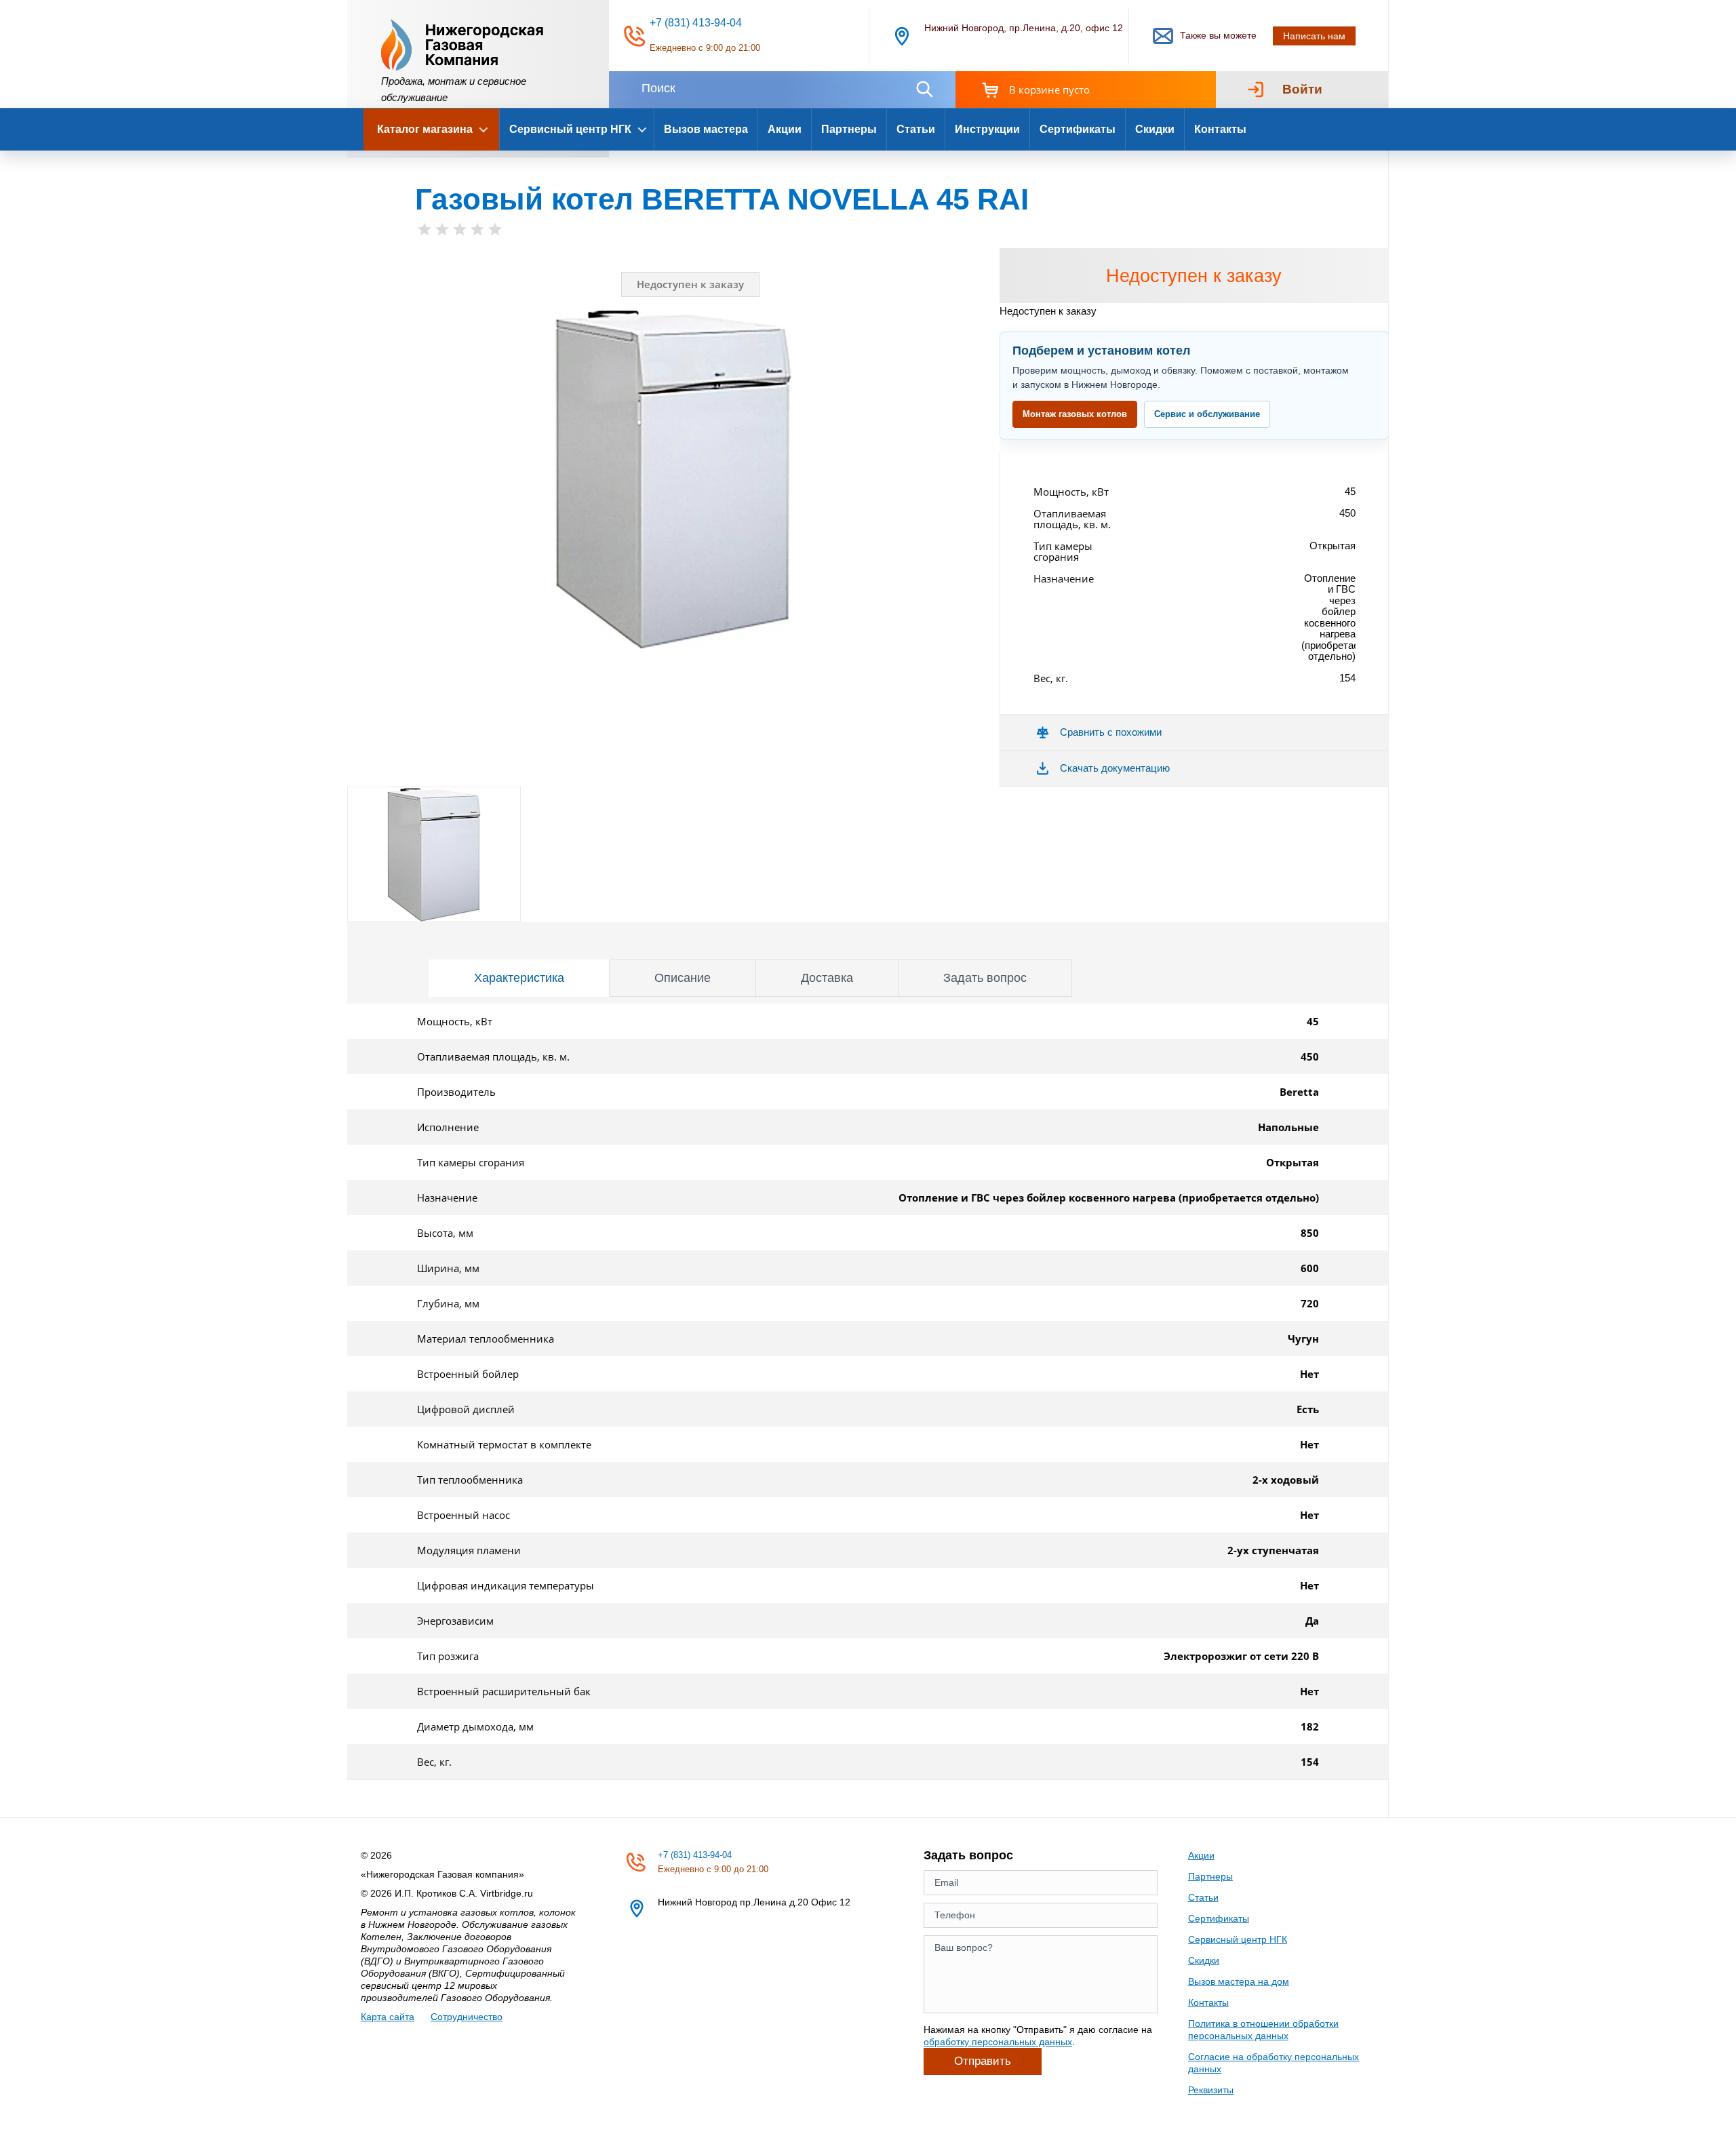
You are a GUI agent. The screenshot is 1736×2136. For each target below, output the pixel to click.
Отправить (983, 2061)
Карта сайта (388, 2017)
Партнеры (849, 129)
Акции (785, 129)
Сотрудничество (467, 2017)
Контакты (1220, 129)
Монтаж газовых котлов (1075, 414)
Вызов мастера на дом (1239, 1981)
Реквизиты (1211, 2090)
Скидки (1155, 129)
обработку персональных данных (998, 2042)
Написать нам (1314, 36)
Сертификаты (1078, 129)
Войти (1302, 89)
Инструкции (987, 129)
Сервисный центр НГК (1238, 1939)
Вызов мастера (706, 129)
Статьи (916, 129)
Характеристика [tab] (519, 978)
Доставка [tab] (827, 978)
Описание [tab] (683, 978)
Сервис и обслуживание (1207, 414)
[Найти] (924, 89)
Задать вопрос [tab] (985, 978)
